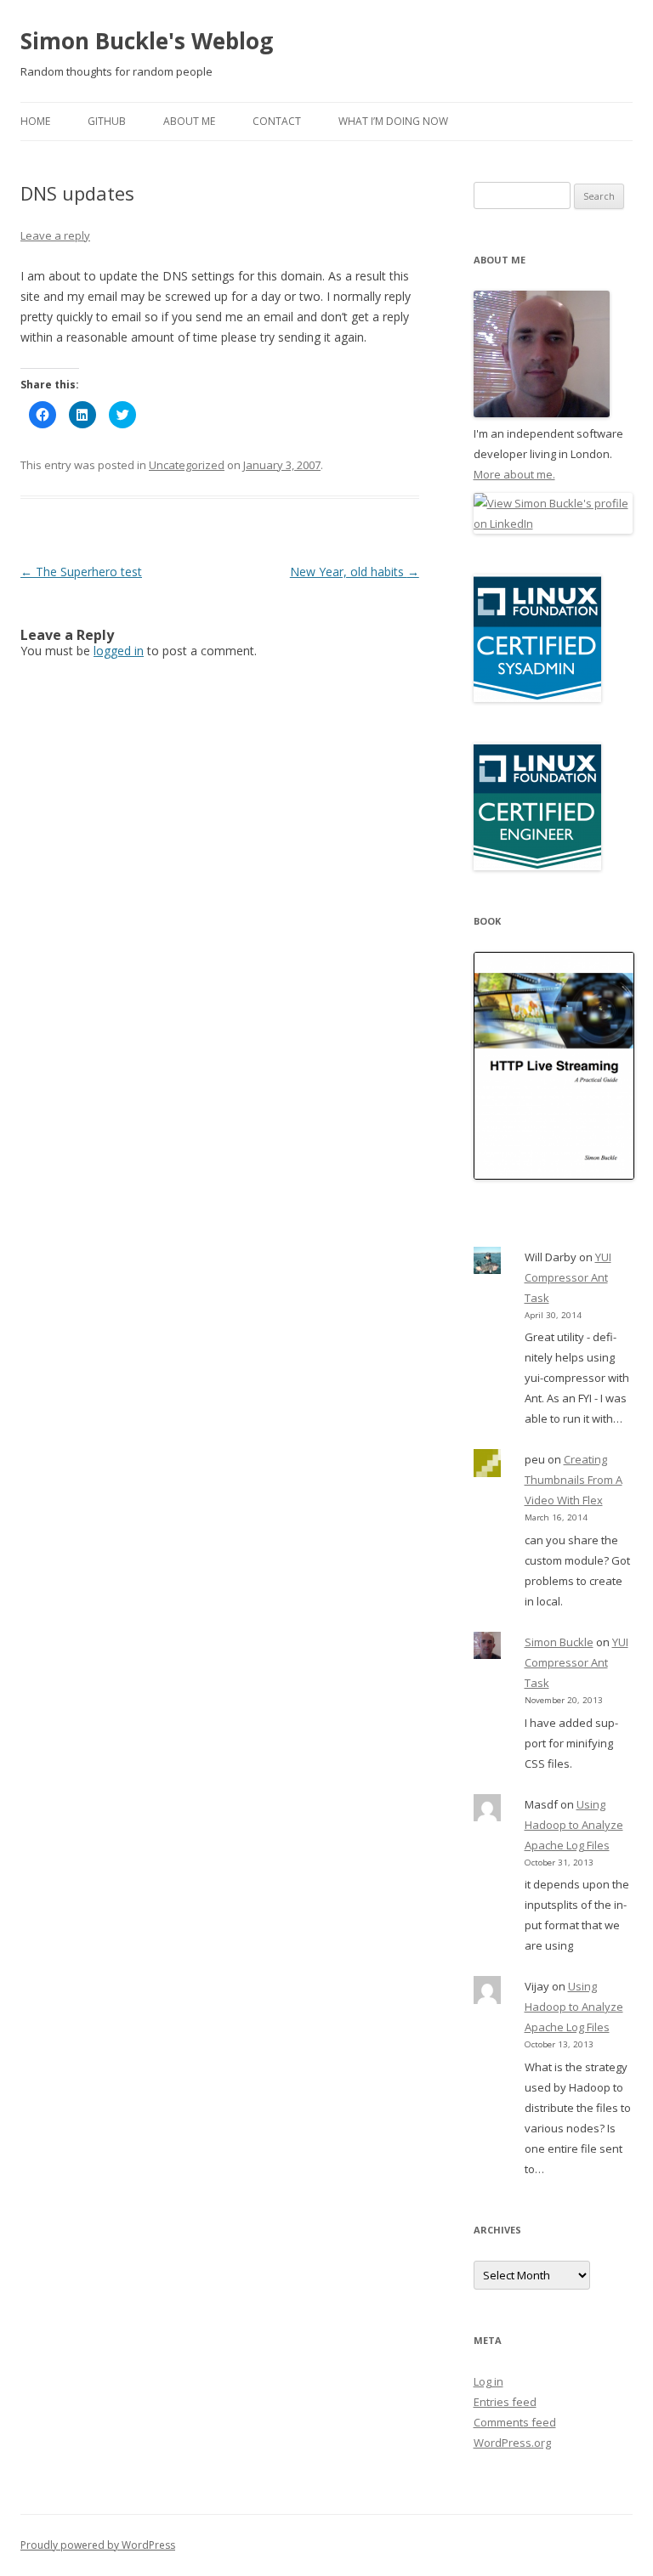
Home (35, 121)
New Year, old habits (355, 572)
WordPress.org (512, 2443)
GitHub (107, 121)
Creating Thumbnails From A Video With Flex (574, 1480)
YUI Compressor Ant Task (568, 1277)
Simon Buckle (559, 1642)
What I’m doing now (393, 121)
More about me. (514, 474)
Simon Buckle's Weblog (147, 41)
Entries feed (505, 2402)
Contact (277, 121)
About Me (189, 121)
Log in (488, 2381)
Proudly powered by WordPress (98, 2545)
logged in (119, 651)
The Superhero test (81, 572)
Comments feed (515, 2422)
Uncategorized (187, 465)
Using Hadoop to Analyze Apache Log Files (574, 1825)
